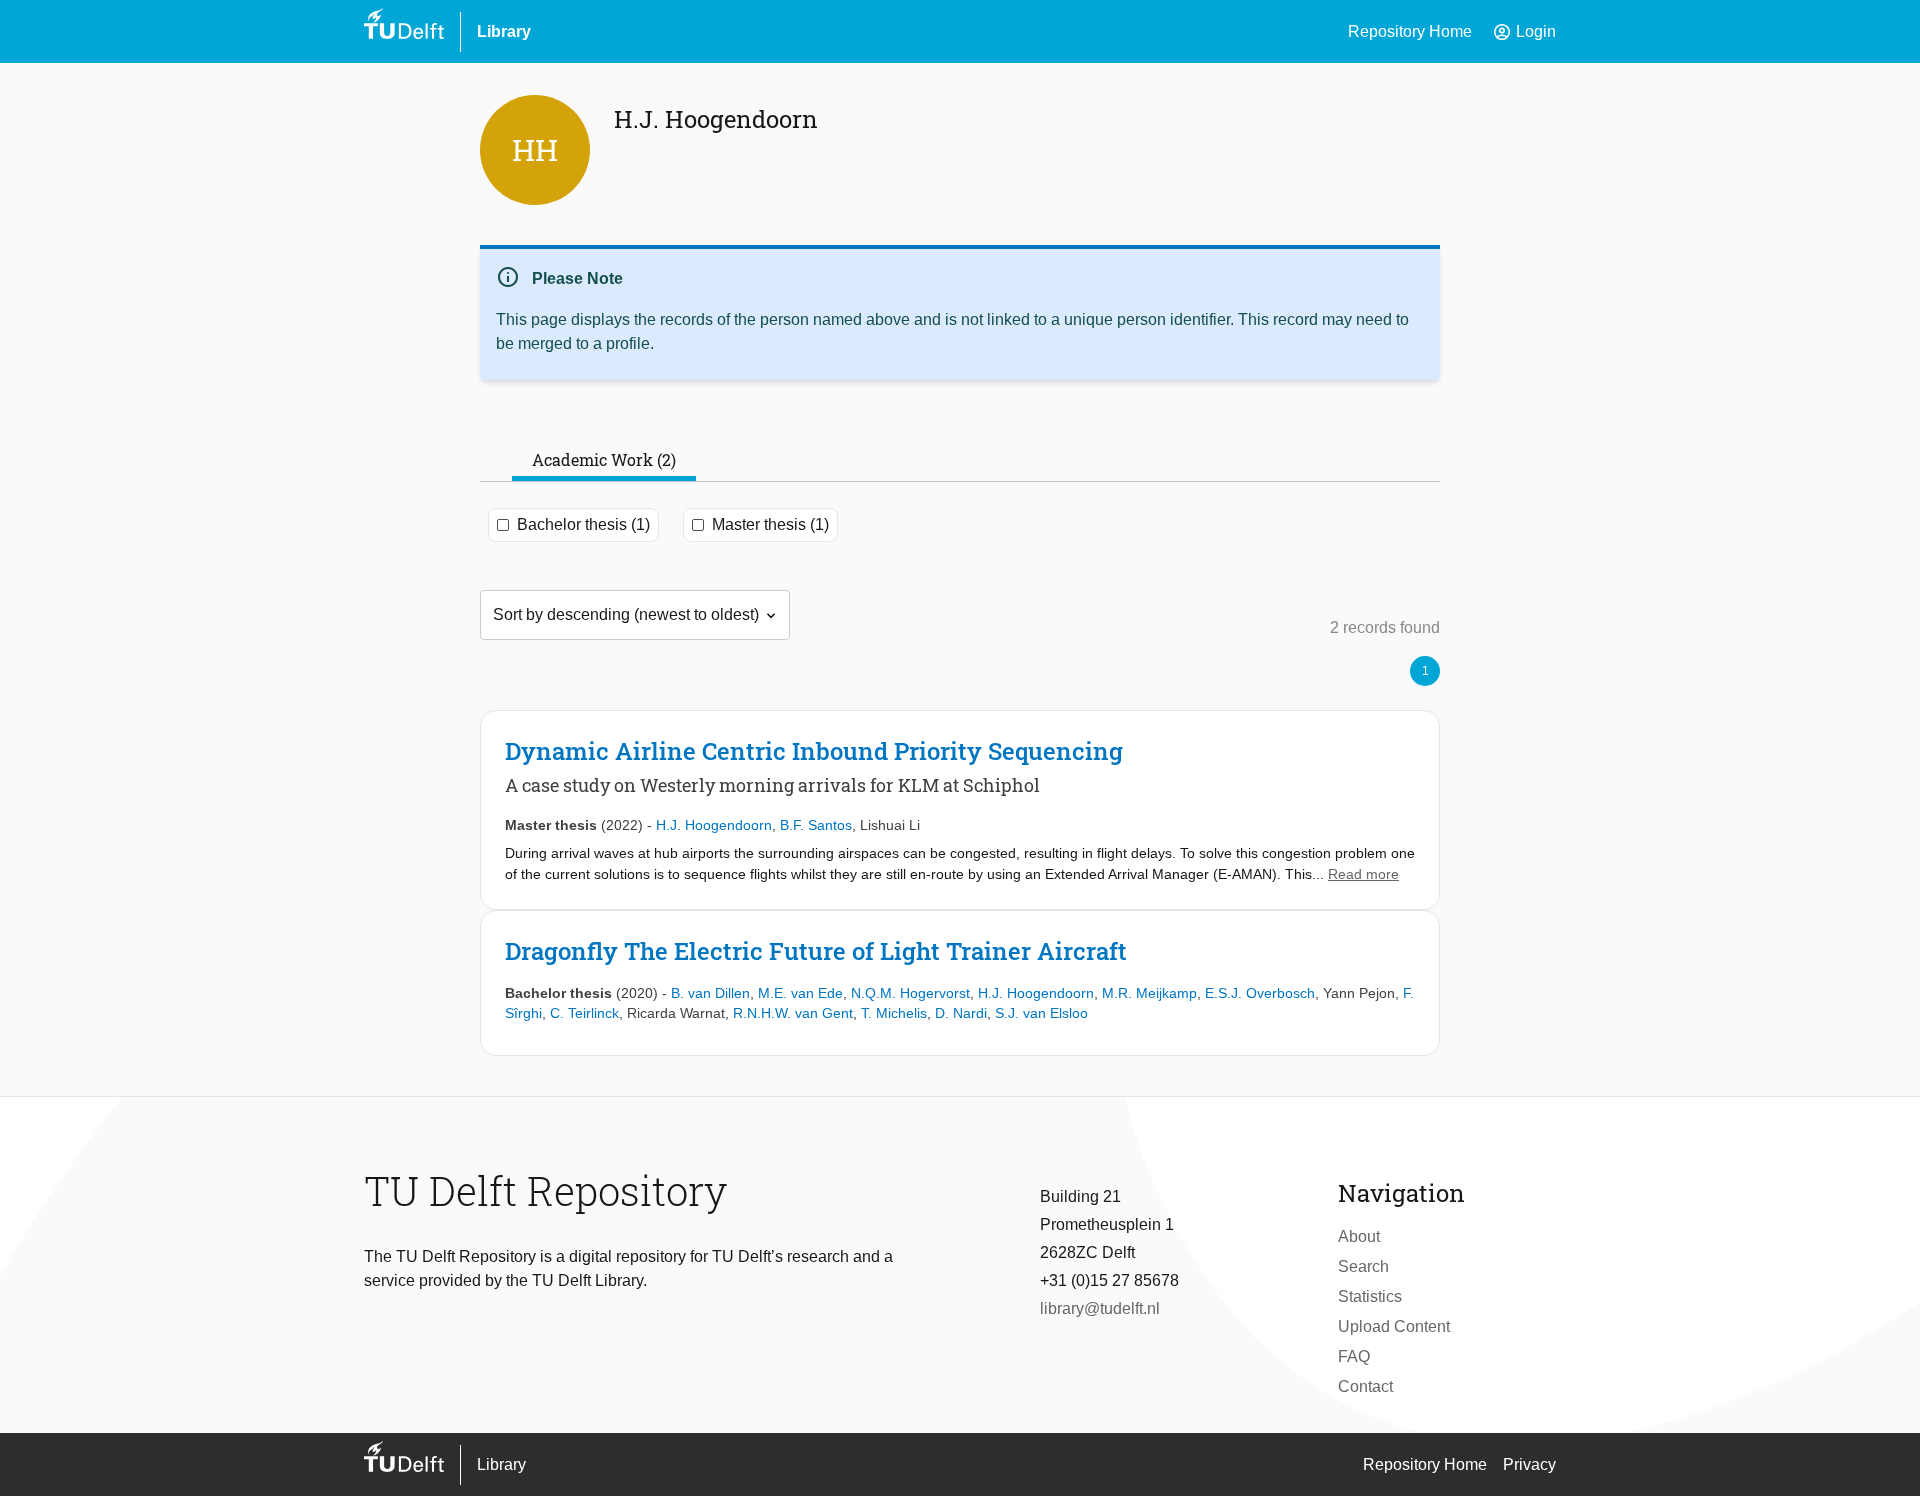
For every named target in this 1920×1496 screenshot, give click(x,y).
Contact (1365, 1386)
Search (1363, 1266)
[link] (960, 810)
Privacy (1529, 1464)
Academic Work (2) (604, 459)
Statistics (1370, 1296)
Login (1524, 32)
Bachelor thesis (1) (583, 524)
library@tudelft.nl (1100, 1308)
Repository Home (1410, 31)
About (1359, 1236)
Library (504, 31)
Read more (1363, 874)
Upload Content (1394, 1326)
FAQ (1354, 1356)
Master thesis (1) (770, 524)
